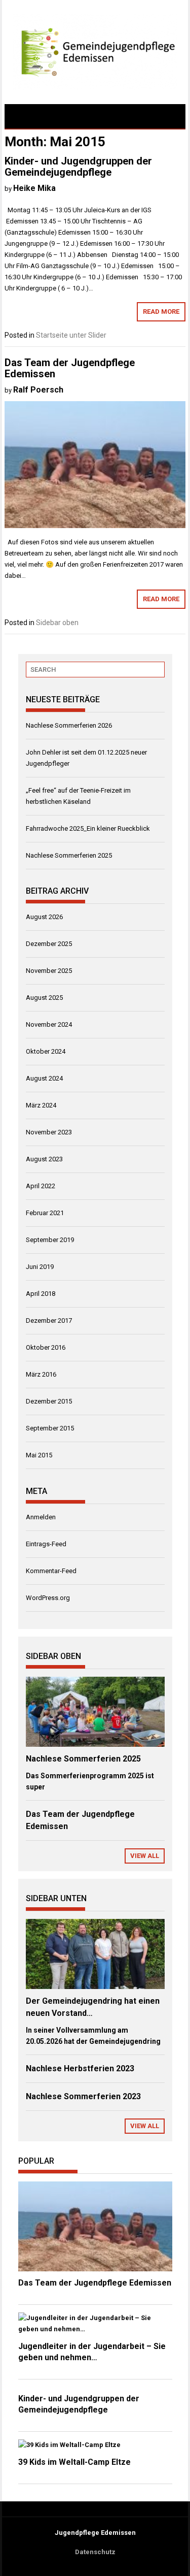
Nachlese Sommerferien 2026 (69, 725)
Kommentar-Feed (51, 1571)
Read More (161, 312)
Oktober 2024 (46, 1051)
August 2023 (44, 1159)
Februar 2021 (45, 1213)
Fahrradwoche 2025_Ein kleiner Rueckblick (88, 828)
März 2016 (41, 1374)
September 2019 (50, 1240)
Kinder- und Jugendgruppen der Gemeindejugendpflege (78, 167)
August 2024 (44, 1078)
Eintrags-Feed (46, 1544)
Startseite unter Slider (71, 335)
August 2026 (44, 917)
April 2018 (41, 1294)
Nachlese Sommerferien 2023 (83, 2096)
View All (145, 1856)
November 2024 (49, 1024)
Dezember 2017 (49, 1320)
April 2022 (41, 1186)
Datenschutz (95, 2552)
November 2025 (49, 971)
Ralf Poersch (38, 390)
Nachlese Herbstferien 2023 (80, 2068)
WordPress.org (48, 1598)
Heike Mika (34, 188)
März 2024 (41, 1105)
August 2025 (44, 998)
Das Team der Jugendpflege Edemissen (70, 368)
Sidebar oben (57, 623)
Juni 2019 (40, 1267)
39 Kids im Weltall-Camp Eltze (74, 2462)
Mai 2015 (39, 1455)
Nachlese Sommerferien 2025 (69, 855)
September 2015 (50, 1428)
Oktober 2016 (46, 1347)
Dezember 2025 (49, 944)
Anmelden (41, 1517)
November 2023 (49, 1132)
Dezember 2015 (49, 1401)
